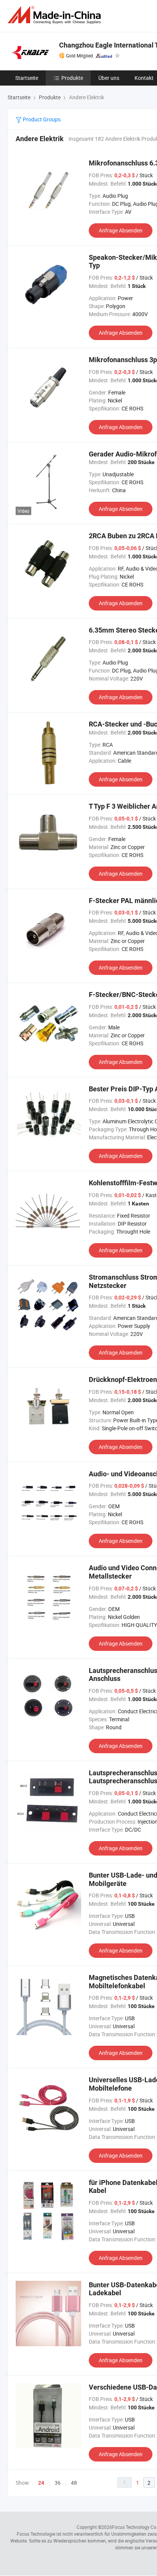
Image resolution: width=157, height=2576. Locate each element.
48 (74, 2483)
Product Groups (41, 119)
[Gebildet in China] (56, 15)
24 (41, 2483)
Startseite (27, 78)
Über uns (109, 78)
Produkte (72, 78)
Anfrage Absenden (121, 230)
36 (58, 2483)
